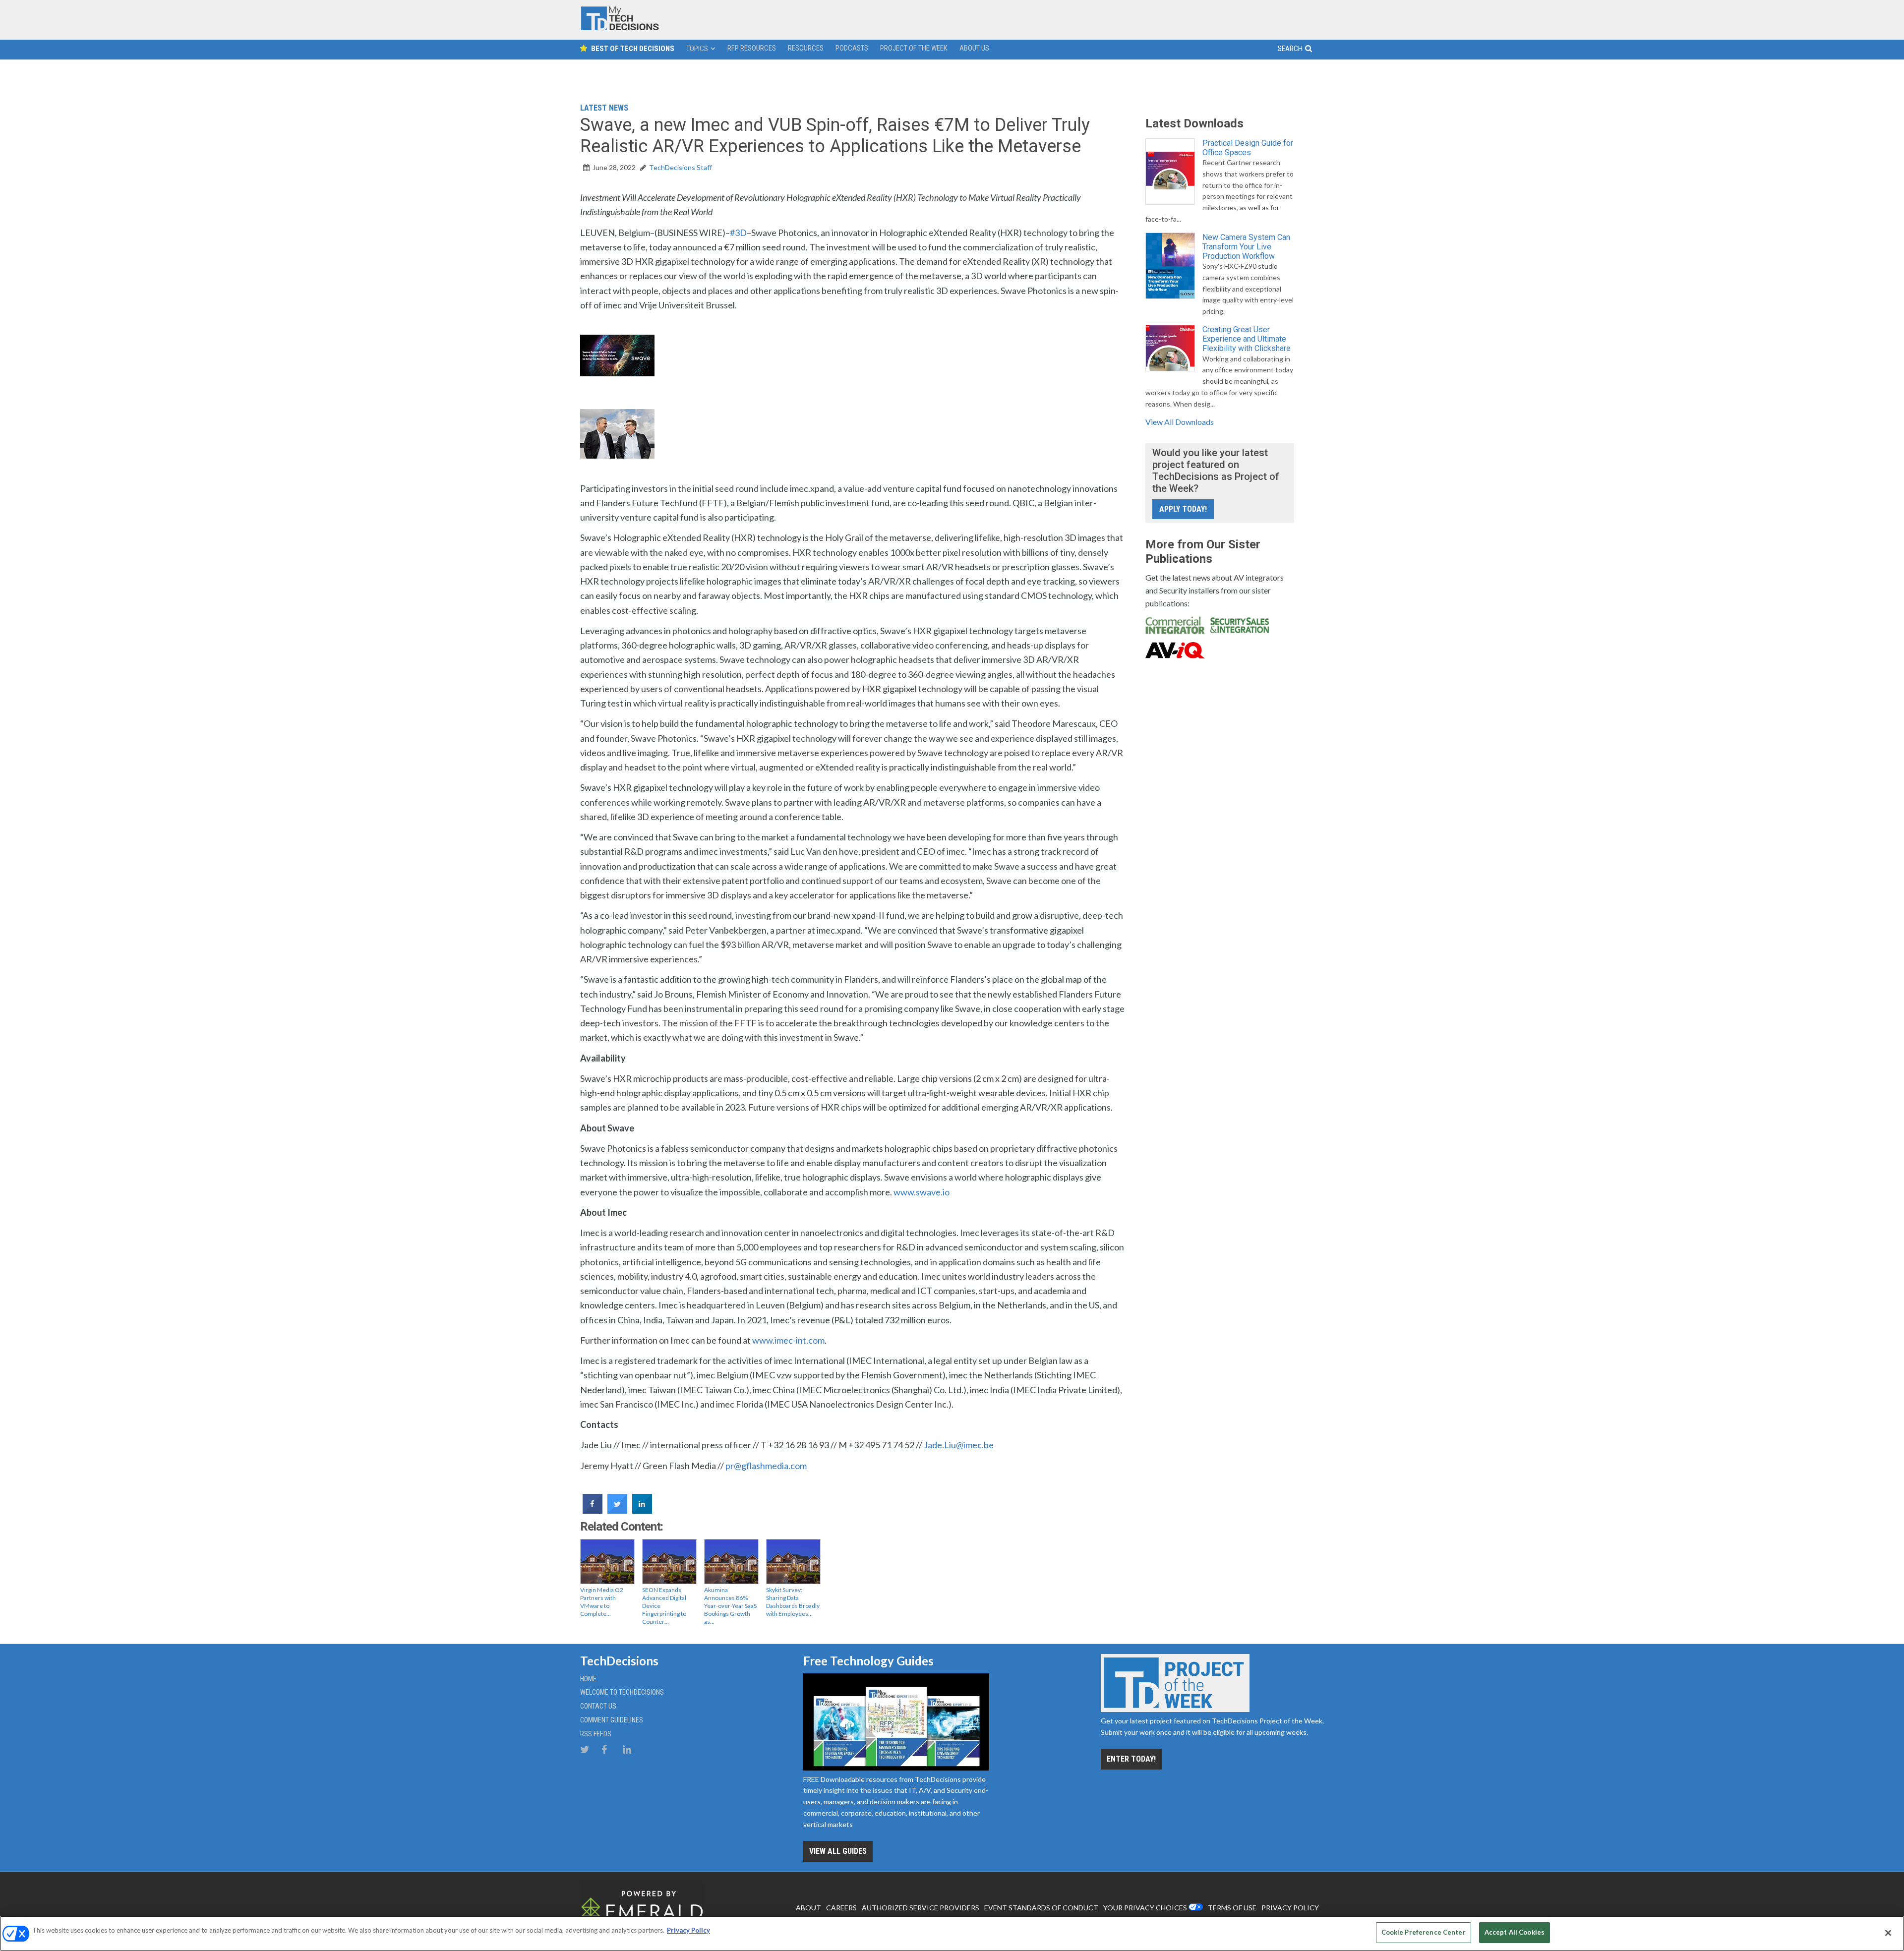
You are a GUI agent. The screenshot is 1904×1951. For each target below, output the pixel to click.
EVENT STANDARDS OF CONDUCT (1041, 1908)
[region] (952, 1933)
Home (588, 1679)
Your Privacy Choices (1145, 1908)
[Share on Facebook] (593, 1511)
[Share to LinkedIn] (642, 1511)
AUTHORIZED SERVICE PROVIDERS (921, 1908)
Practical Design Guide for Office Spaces (1248, 148)
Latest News (604, 108)
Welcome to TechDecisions (622, 1692)
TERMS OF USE (1232, 1908)
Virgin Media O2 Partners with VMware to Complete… (602, 1602)
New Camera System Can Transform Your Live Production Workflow (1246, 247)
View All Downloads (1180, 422)
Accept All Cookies (1515, 1932)
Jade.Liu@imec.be (959, 1445)
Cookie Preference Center (1424, 1932)
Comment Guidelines (612, 1720)
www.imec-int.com (788, 1340)
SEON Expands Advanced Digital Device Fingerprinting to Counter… (664, 1606)
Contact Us (598, 1706)
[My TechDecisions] (620, 28)
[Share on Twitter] (617, 1511)
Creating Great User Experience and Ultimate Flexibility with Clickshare (1247, 339)
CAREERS (841, 1908)
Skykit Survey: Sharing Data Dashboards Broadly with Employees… (793, 1602)
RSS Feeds (596, 1734)
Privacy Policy (688, 1930)
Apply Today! (1183, 509)
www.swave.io (922, 1192)
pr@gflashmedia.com (766, 1466)
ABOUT (808, 1908)
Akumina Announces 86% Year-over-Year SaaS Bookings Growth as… (730, 1606)
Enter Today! (1131, 1759)
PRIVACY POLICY (1290, 1908)
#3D (738, 233)
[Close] (1888, 1933)
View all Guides (838, 1851)
